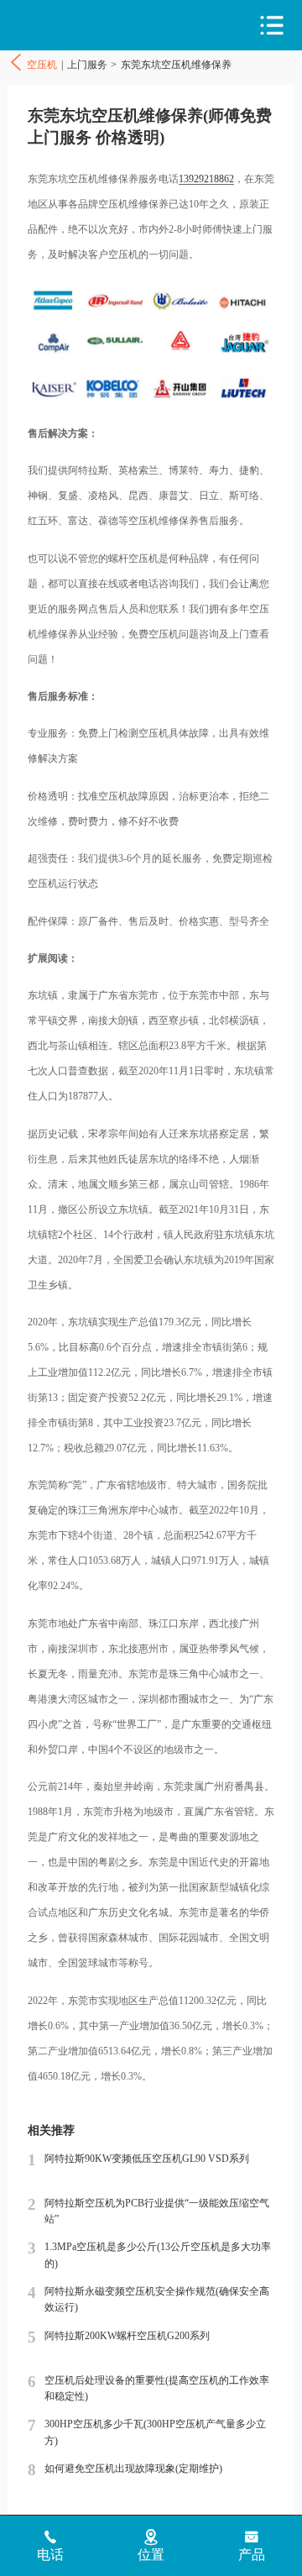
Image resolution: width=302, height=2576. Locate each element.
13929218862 (206, 179)
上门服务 (87, 65)
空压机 (80, 26)
